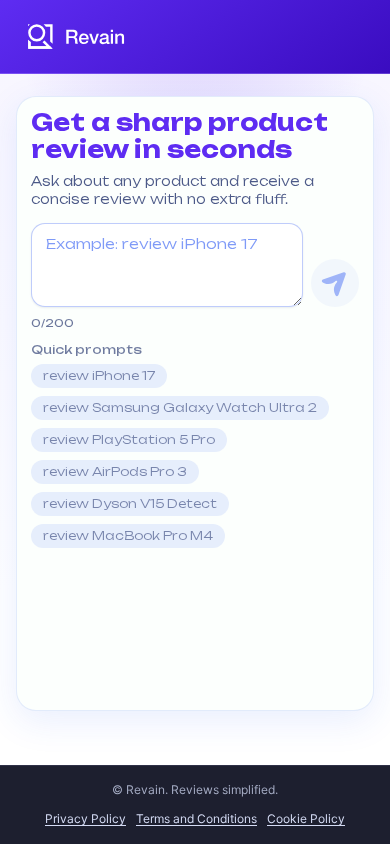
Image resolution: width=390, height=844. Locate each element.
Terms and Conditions (196, 818)
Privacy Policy (85, 818)
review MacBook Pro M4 (128, 535)
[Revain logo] (77, 36)
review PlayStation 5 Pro (129, 439)
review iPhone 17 (99, 375)
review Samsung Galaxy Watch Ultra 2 (180, 407)
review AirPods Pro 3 (115, 471)
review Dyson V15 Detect (130, 503)
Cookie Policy (306, 818)
